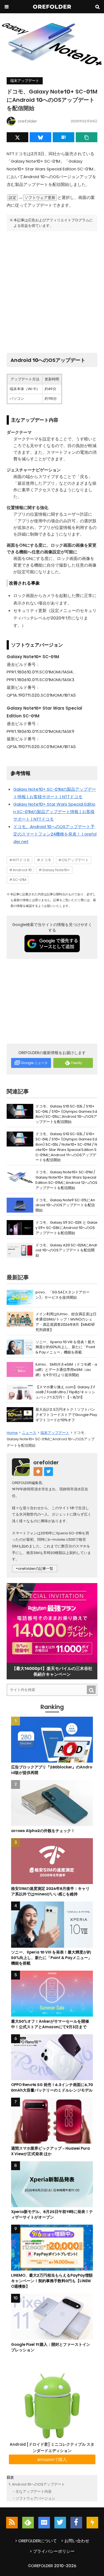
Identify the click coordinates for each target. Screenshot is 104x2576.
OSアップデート (75, 860)
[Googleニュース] (44, 2523)
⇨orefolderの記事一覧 (35, 1569)
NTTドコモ (21, 860)
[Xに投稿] (17, 137)
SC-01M (20, 880)
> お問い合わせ (75, 2541)
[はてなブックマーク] (64, 137)
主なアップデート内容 (34, 2491)
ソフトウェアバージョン (35, 2498)
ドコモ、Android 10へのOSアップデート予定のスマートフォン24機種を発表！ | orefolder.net (55, 834)
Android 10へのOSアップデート (38, 2484)
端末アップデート (25, 81)
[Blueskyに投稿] (40, 137)
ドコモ (46, 860)
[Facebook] (76, 2523)
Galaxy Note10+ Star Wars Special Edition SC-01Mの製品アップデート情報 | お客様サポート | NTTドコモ (54, 812)
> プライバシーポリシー (52, 2551)
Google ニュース (34, 1063)
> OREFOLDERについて (36, 2541)
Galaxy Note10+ (56, 870)
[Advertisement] (52, 290)
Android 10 (22, 870)
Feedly (77, 1063)
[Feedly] (28, 2523)
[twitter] (60, 2523)
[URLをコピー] (87, 137)
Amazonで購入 (52, 2459)
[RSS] (12, 2523)
